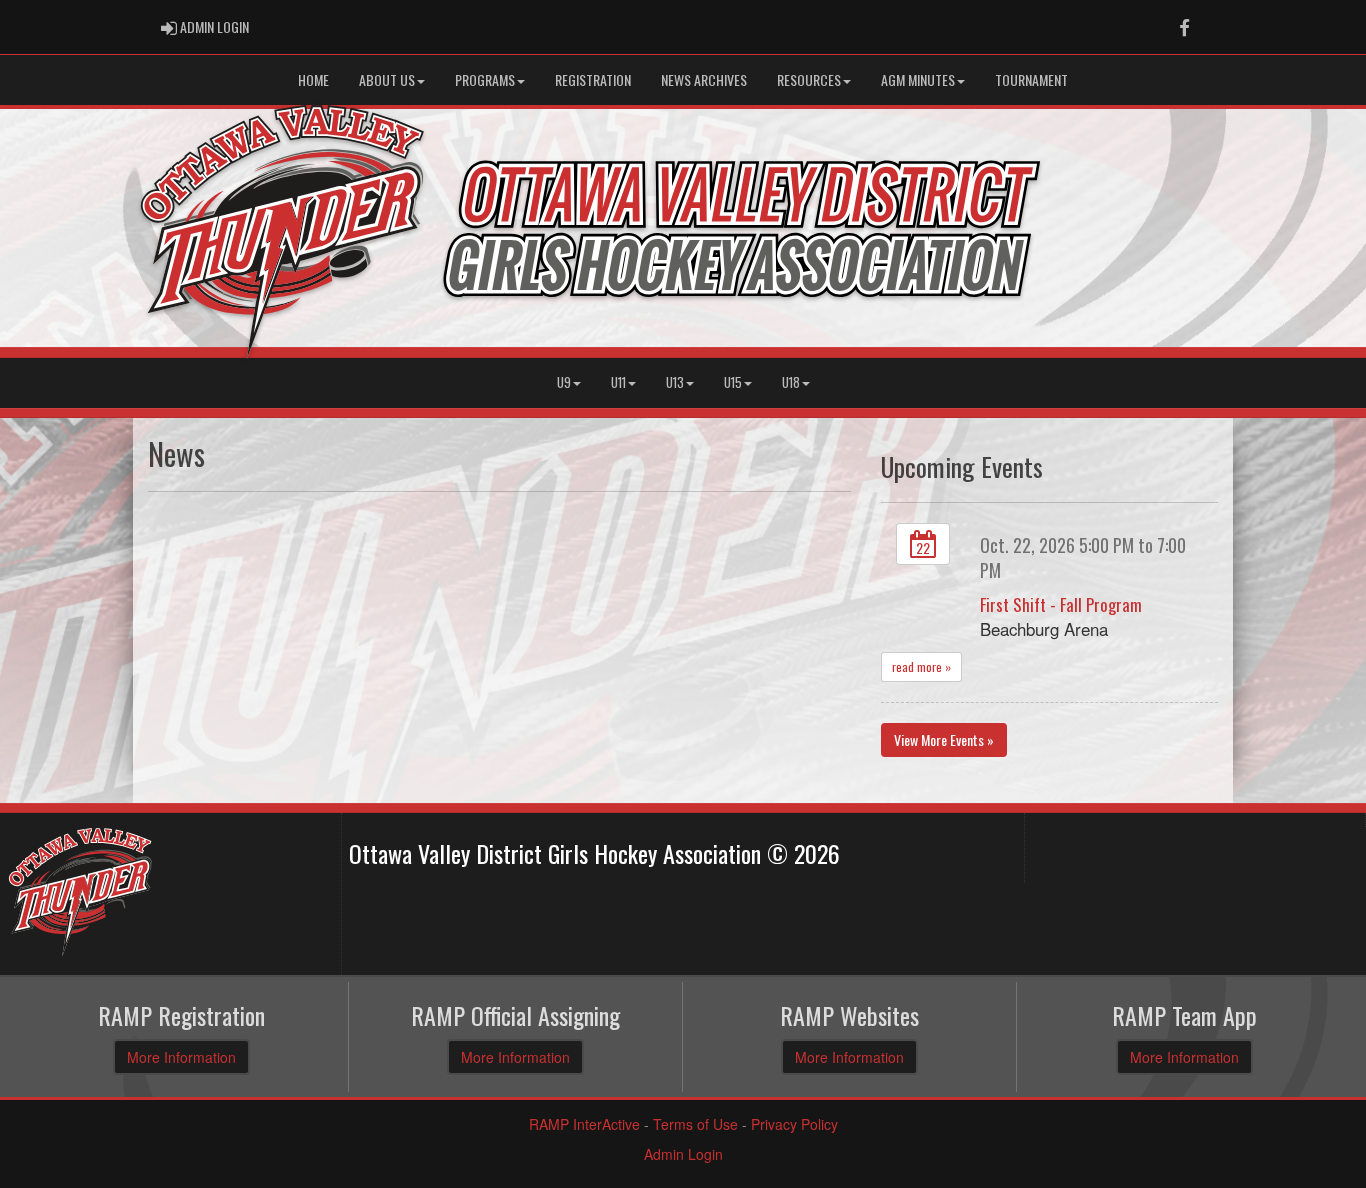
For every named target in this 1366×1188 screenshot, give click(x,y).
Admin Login (683, 1154)
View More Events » (944, 739)
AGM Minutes (918, 79)
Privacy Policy (794, 1124)
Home (313, 79)
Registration (593, 79)
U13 (675, 382)
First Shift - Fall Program (1061, 604)
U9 (564, 382)
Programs (485, 79)
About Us (387, 79)
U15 (733, 382)
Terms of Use (695, 1124)
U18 (791, 382)
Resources (809, 79)
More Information (181, 1057)
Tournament (1031, 79)
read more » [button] (921, 666)
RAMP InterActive (584, 1124)
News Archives (704, 79)
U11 (618, 382)
